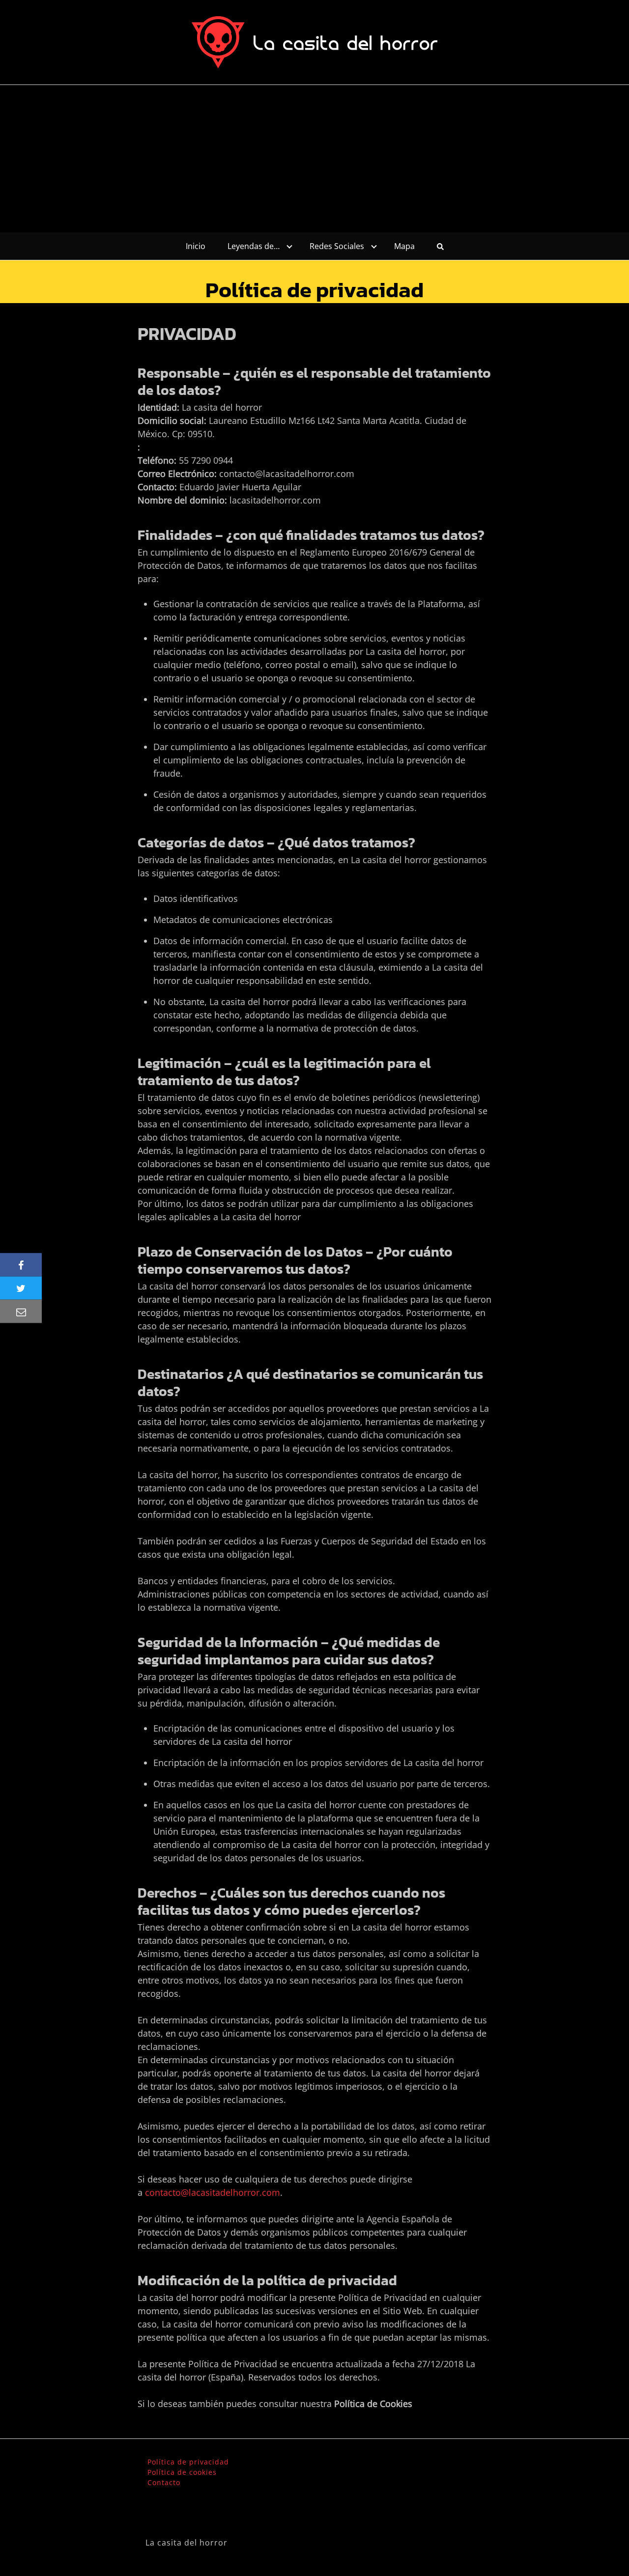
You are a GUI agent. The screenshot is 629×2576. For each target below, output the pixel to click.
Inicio (196, 246)
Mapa (404, 246)
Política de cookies (182, 2472)
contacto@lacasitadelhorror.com (213, 2192)
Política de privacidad (188, 2462)
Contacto (164, 2482)
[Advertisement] (314, 159)
